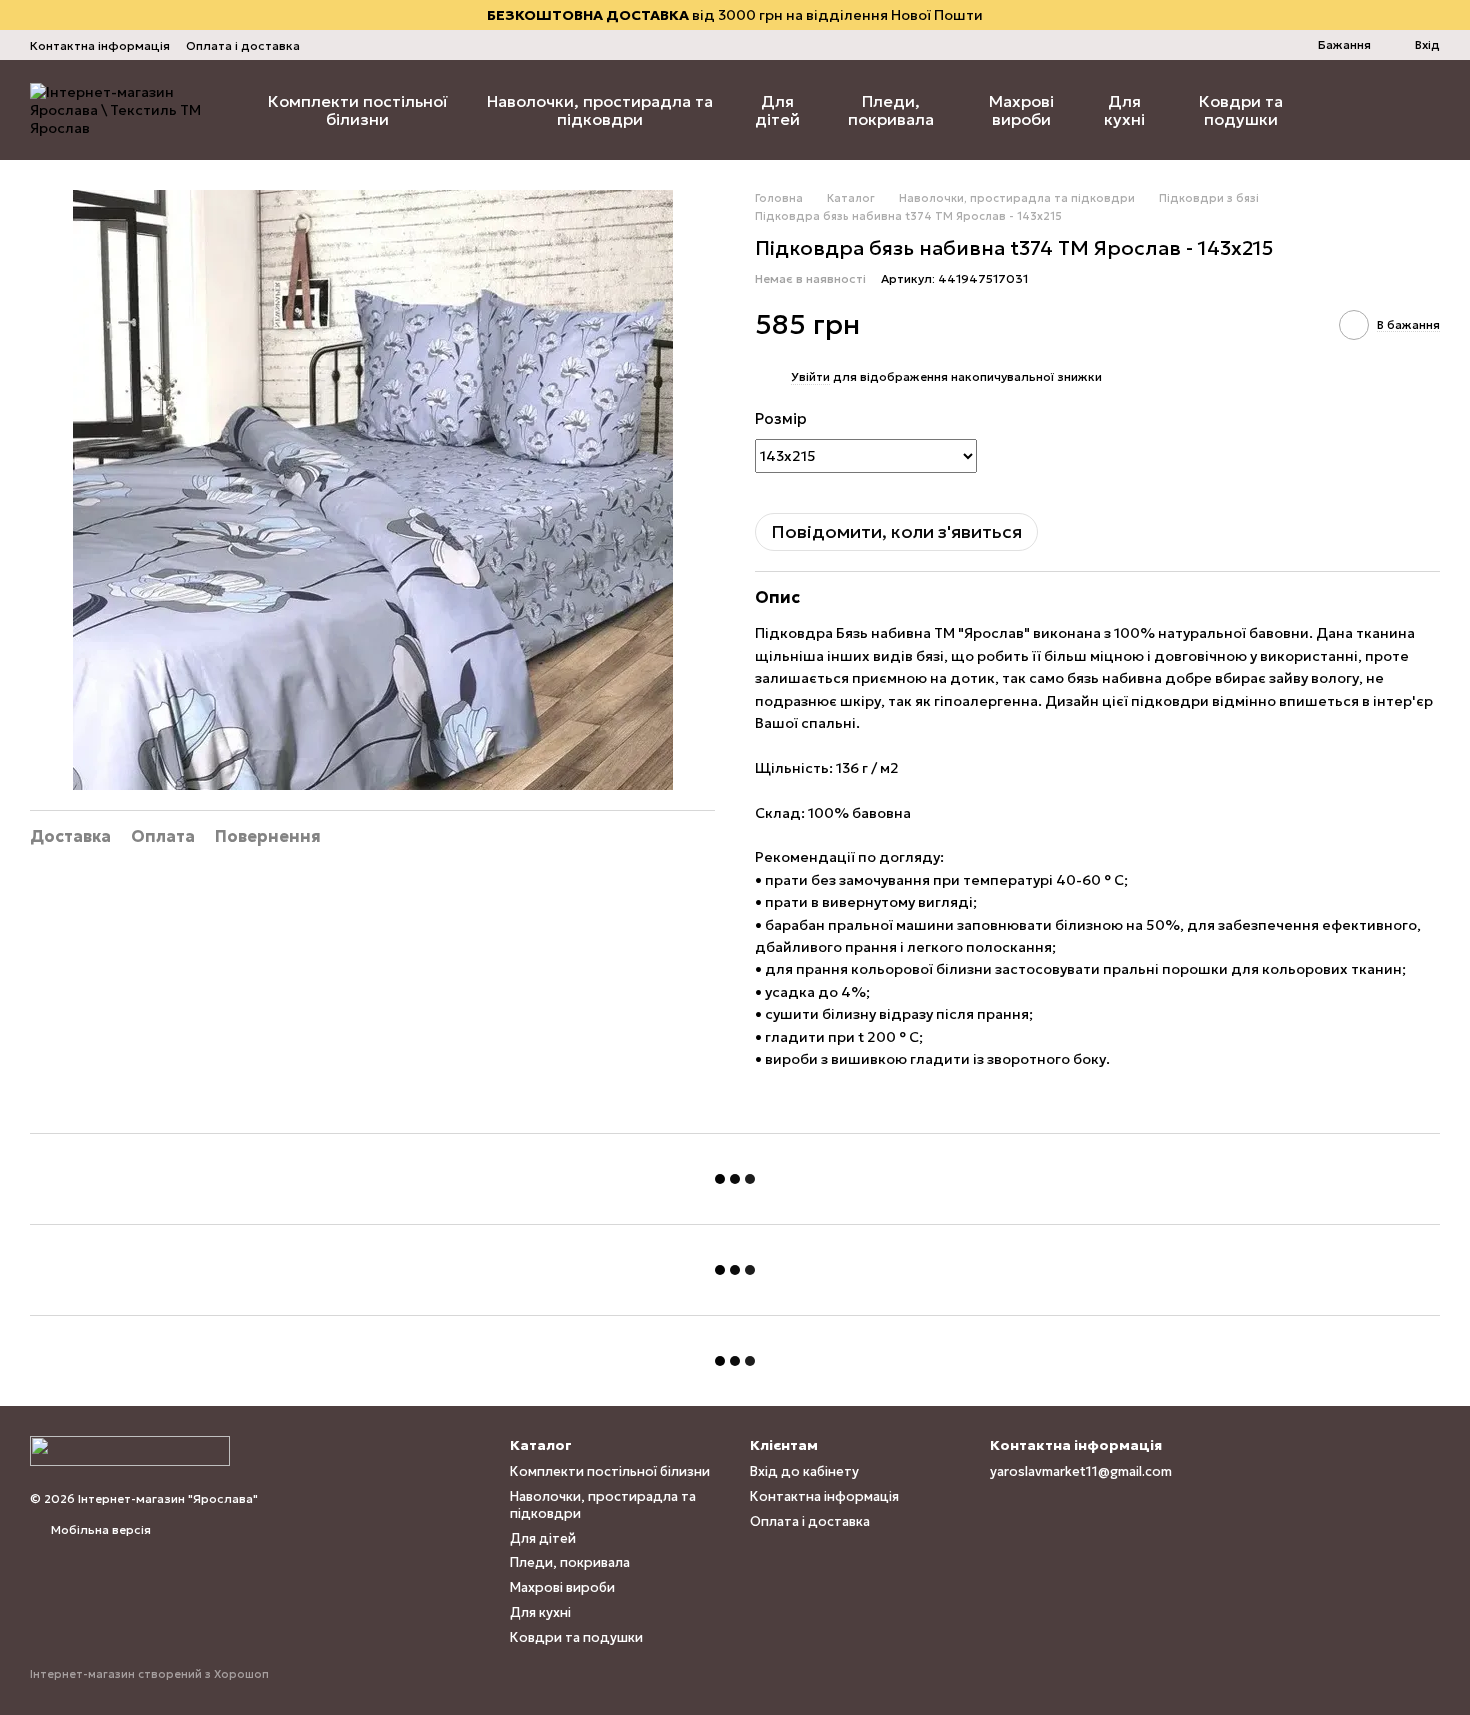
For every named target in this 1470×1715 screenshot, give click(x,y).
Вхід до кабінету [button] (804, 1471)
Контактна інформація (100, 45)
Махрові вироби (1021, 110)
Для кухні (1124, 110)
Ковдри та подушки (1241, 110)
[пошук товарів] (1352, 110)
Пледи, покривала (891, 110)
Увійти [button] (810, 376)
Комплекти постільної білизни (358, 110)
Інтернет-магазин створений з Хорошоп (149, 1674)
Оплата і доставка (243, 45)
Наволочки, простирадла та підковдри (600, 110)
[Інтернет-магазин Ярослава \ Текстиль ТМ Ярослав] (130, 1449)
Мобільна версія (99, 1529)
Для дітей (777, 110)
